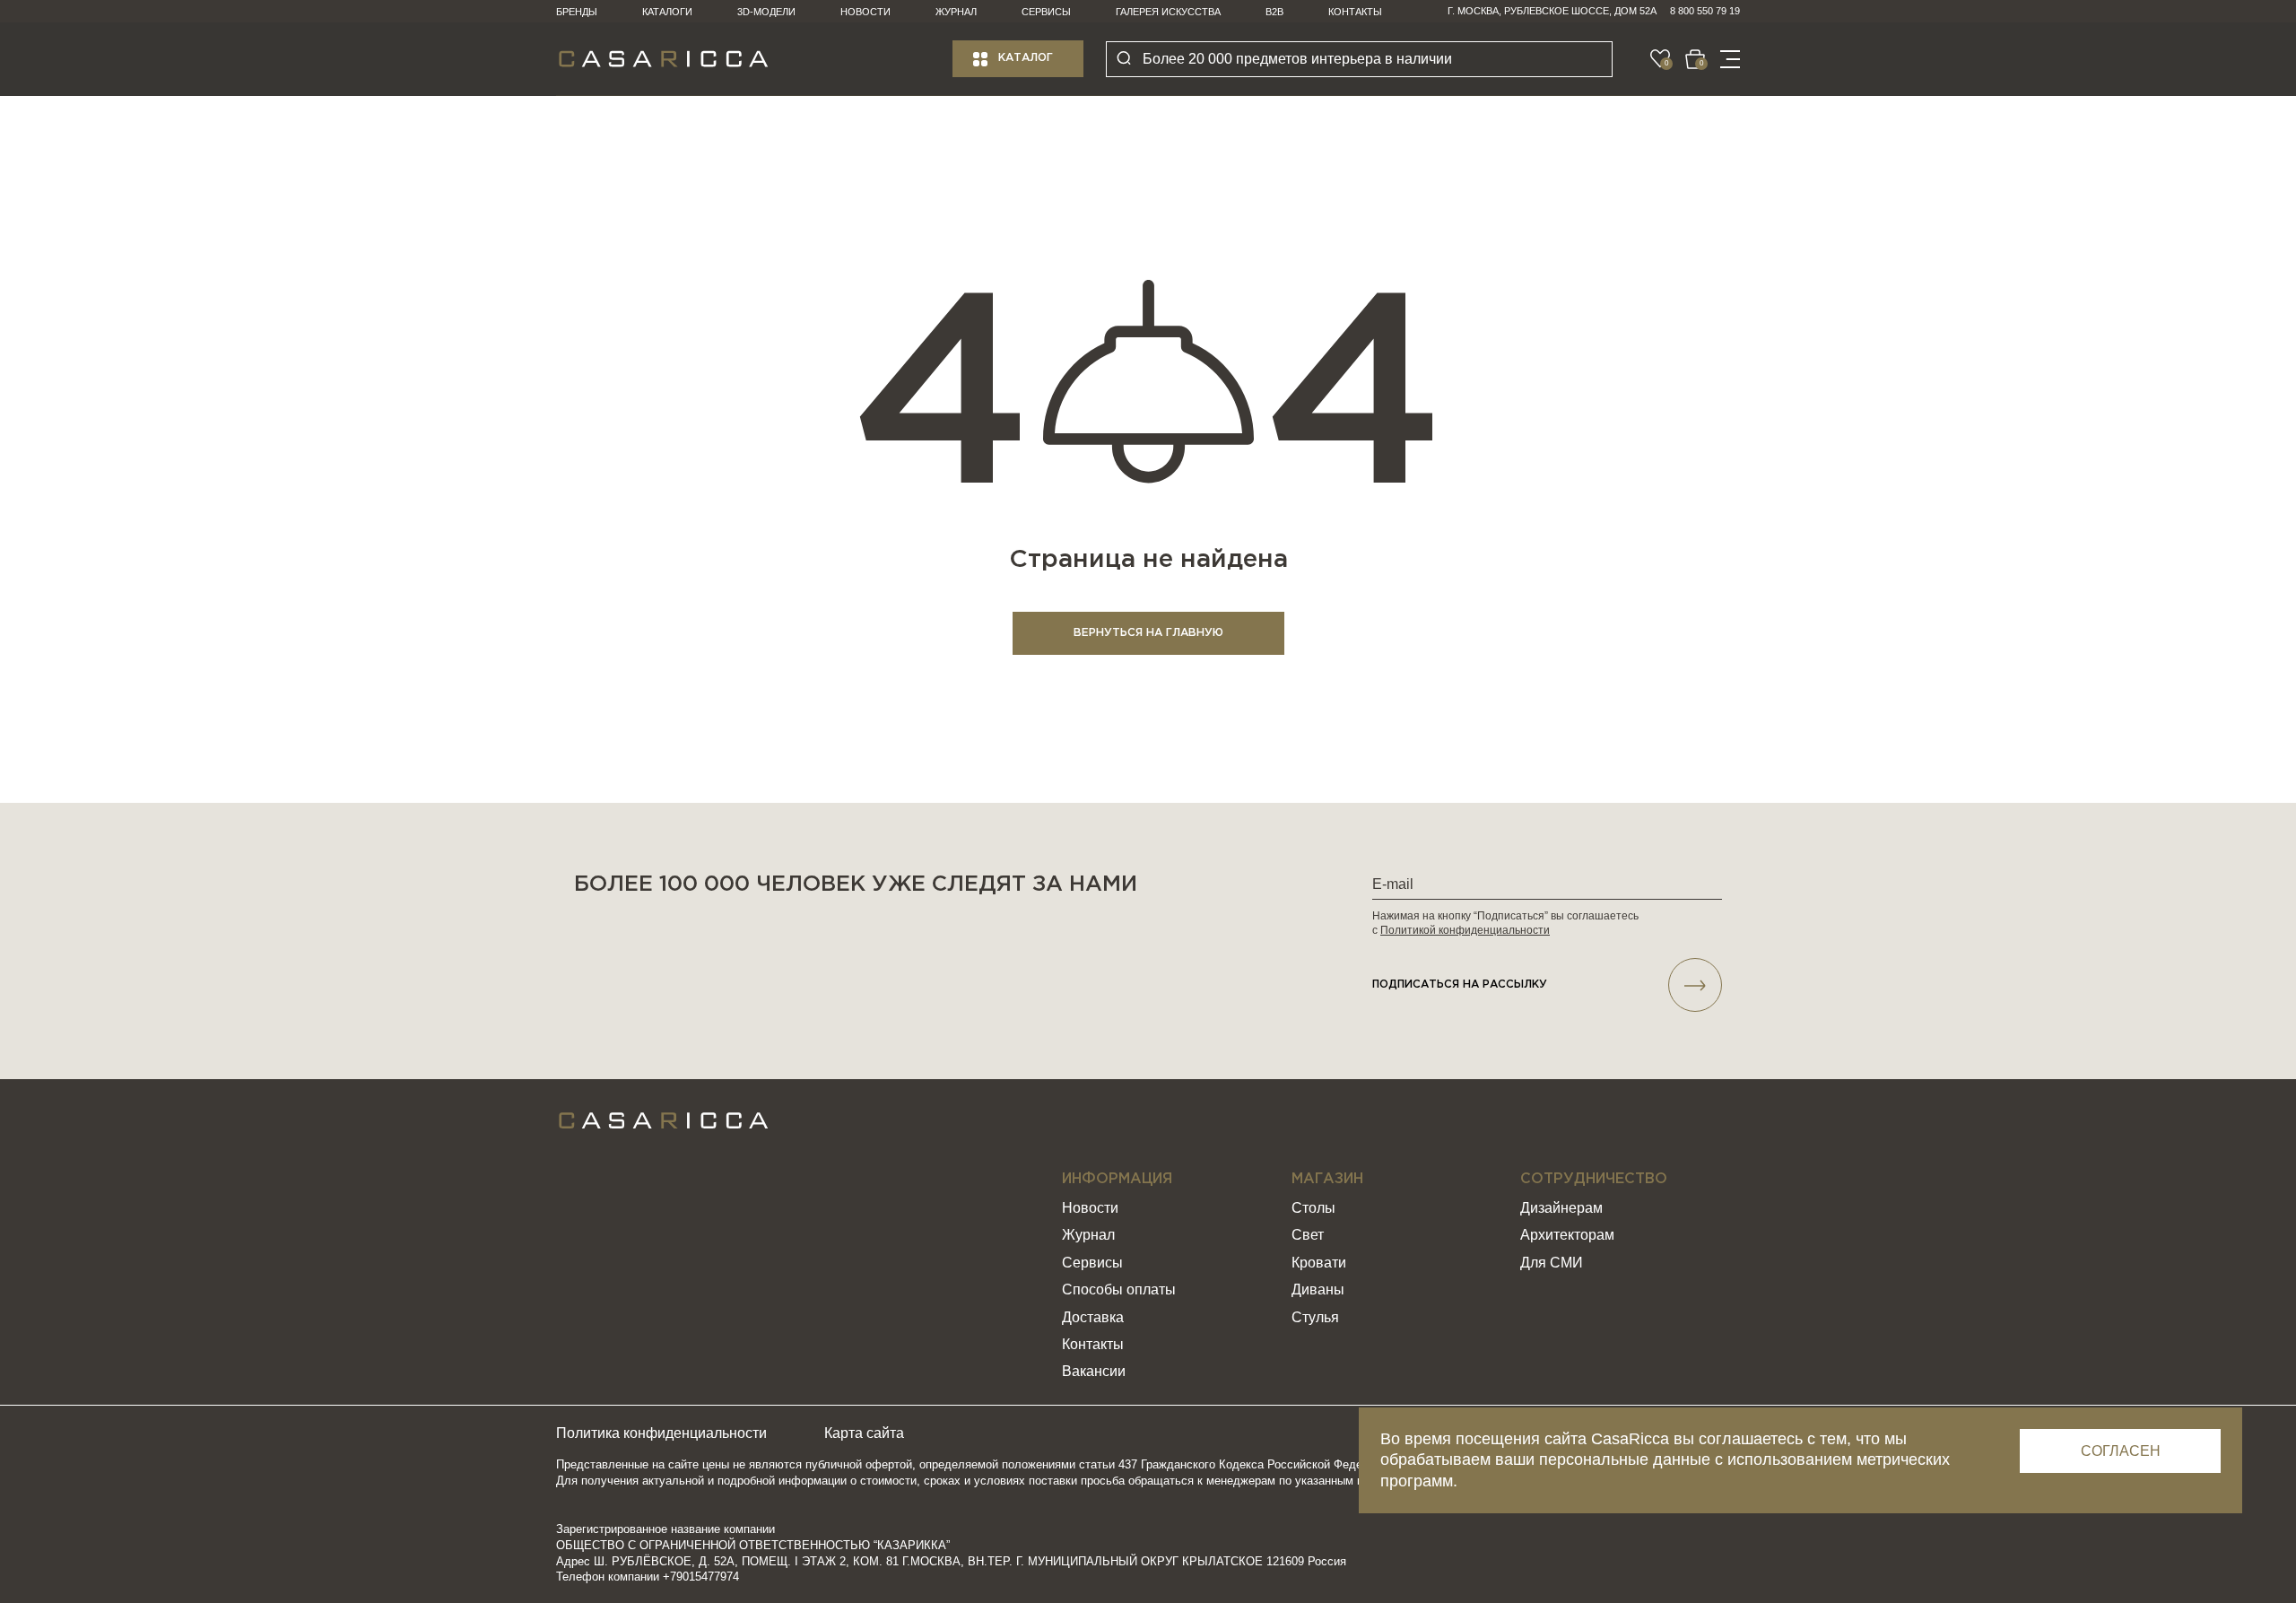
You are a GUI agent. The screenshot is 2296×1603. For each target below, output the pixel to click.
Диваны (1318, 1289)
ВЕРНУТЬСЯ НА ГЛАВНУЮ (1148, 633)
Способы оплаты (1119, 1289)
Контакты (1355, 12)
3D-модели (766, 12)
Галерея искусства (1168, 12)
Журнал (956, 12)
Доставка (1093, 1317)
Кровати (1319, 1263)
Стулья (1315, 1317)
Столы (1313, 1208)
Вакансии (1094, 1371)
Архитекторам (1567, 1235)
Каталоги (667, 12)
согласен (2121, 1451)
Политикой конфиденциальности (1465, 930)
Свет (1308, 1235)
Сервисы (1046, 12)
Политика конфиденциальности (661, 1433)
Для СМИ (1552, 1263)
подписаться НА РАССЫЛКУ (1460, 984)
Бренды (577, 12)
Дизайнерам (1561, 1208)
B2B (1274, 12)
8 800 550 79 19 (1705, 11)
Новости (865, 12)
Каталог (1026, 58)
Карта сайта (864, 1433)
